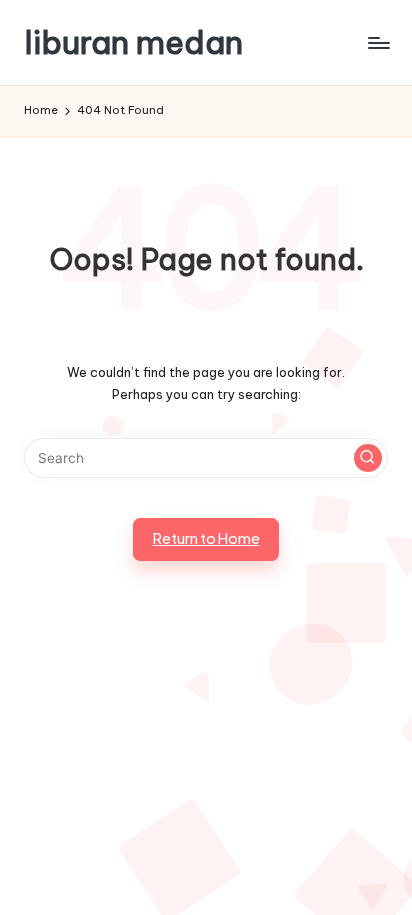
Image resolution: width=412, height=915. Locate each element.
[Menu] (378, 42)
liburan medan (133, 42)
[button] (368, 458)
